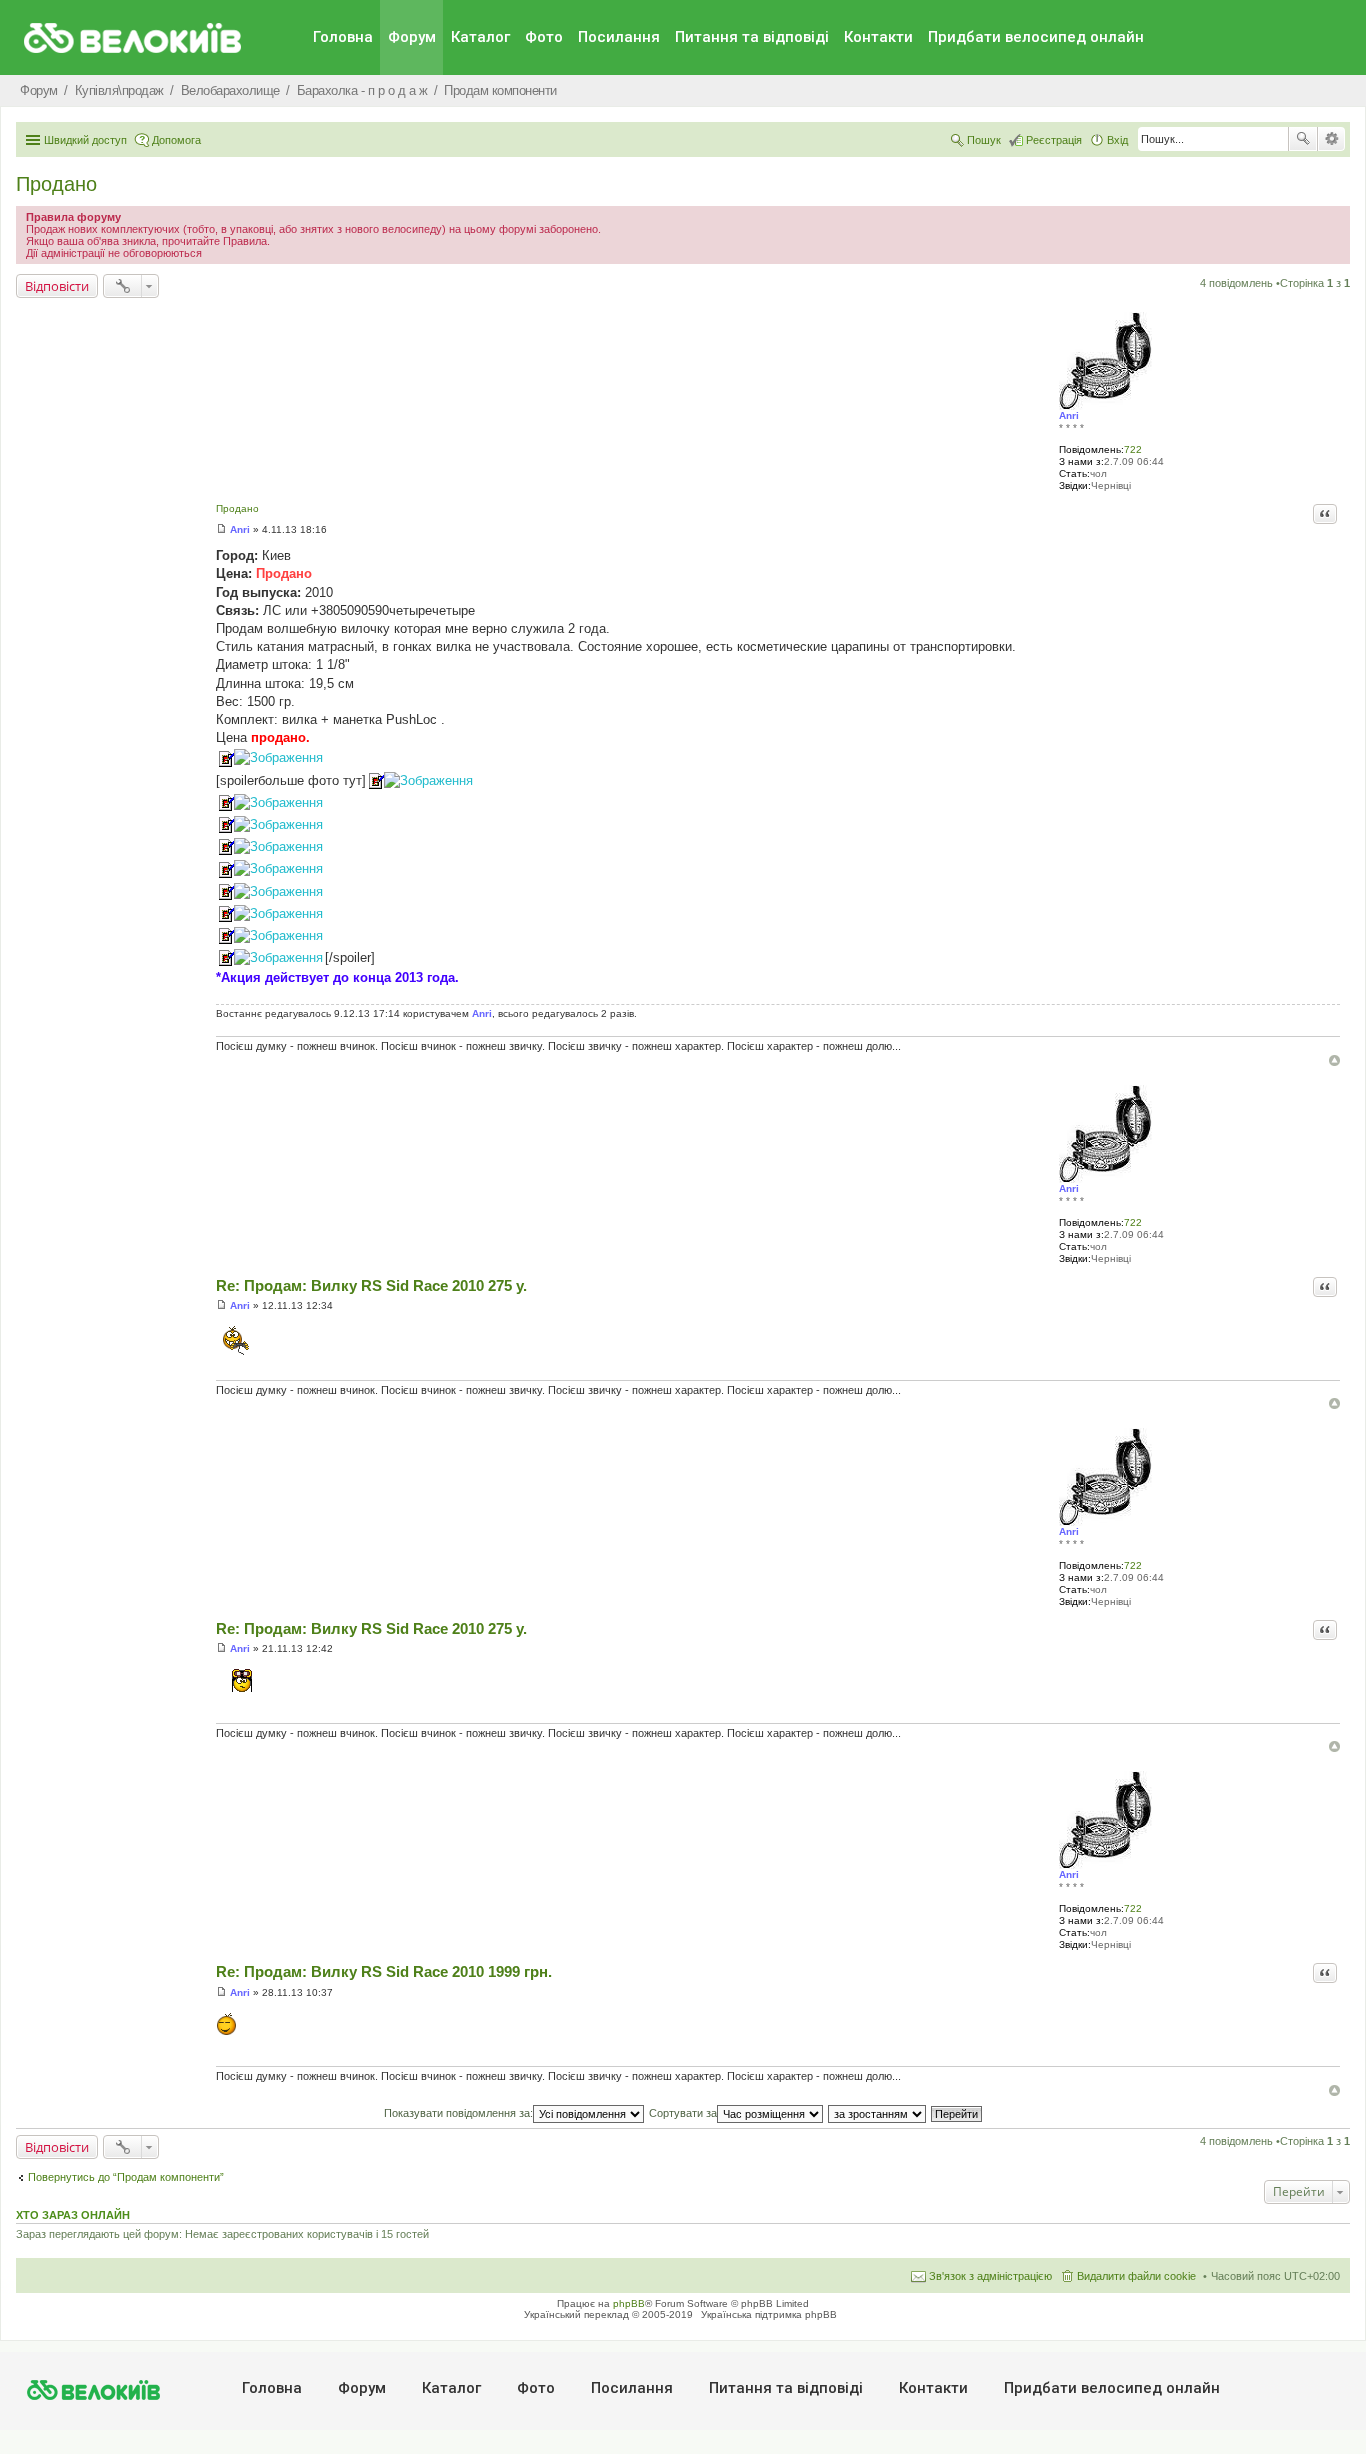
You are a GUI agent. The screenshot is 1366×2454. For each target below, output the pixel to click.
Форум (412, 37)
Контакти (878, 37)
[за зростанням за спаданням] (878, 2113)
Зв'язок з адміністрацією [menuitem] (990, 2276)
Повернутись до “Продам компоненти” (126, 2177)
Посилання (619, 37)
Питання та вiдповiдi (752, 37)
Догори (1334, 1060)
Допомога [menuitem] (176, 140)
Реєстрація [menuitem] (1054, 140)
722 (1133, 449)
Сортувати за (683, 2113)
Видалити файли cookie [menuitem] (1136, 2276)
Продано (56, 184)
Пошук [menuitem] (984, 140)
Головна (343, 37)
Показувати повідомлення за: (458, 2113)
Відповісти (57, 286)
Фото (544, 37)
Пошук (1303, 139)
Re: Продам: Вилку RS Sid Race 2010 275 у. (371, 1285)
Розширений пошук (1331, 139)
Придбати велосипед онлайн (1036, 37)
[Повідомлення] (221, 529)
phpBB (629, 2303)
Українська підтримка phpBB (769, 2314)
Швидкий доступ (85, 140)
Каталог (480, 37)
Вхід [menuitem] (1117, 140)
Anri (1069, 415)
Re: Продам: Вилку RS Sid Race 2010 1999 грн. (384, 1971)
